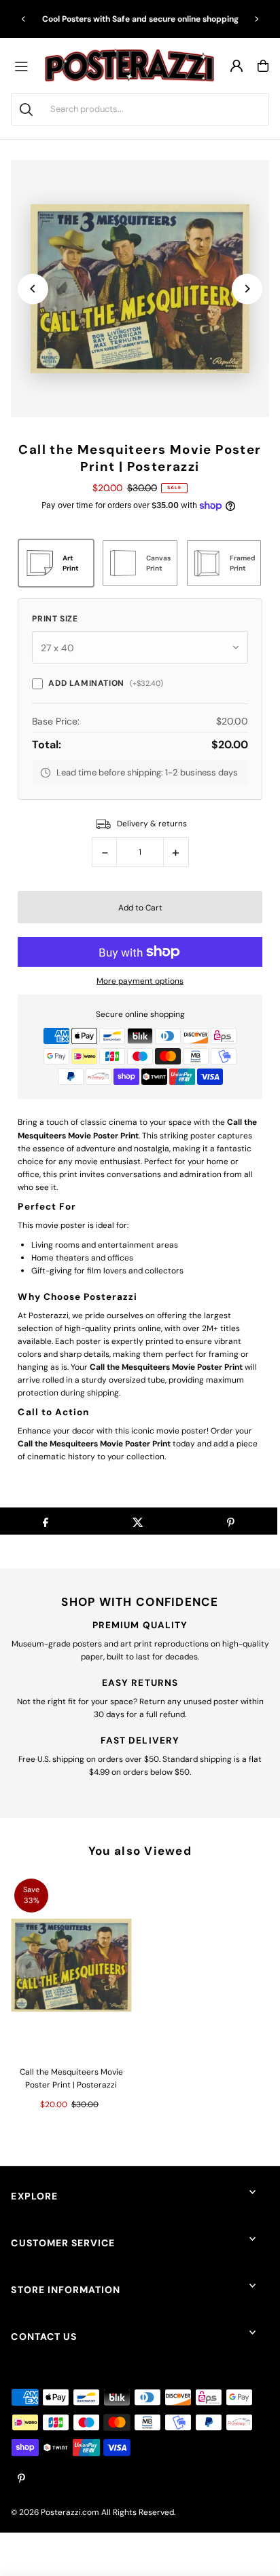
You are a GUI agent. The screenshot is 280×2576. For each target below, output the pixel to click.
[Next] (256, 19)
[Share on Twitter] (138, 1521)
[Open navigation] (24, 66)
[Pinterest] (21, 2479)
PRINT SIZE (55, 619)
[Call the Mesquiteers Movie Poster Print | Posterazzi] (71, 1965)
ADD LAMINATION (105, 683)
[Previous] (24, 19)
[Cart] (263, 66)
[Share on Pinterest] (231, 1521)
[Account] (237, 66)
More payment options (140, 981)
